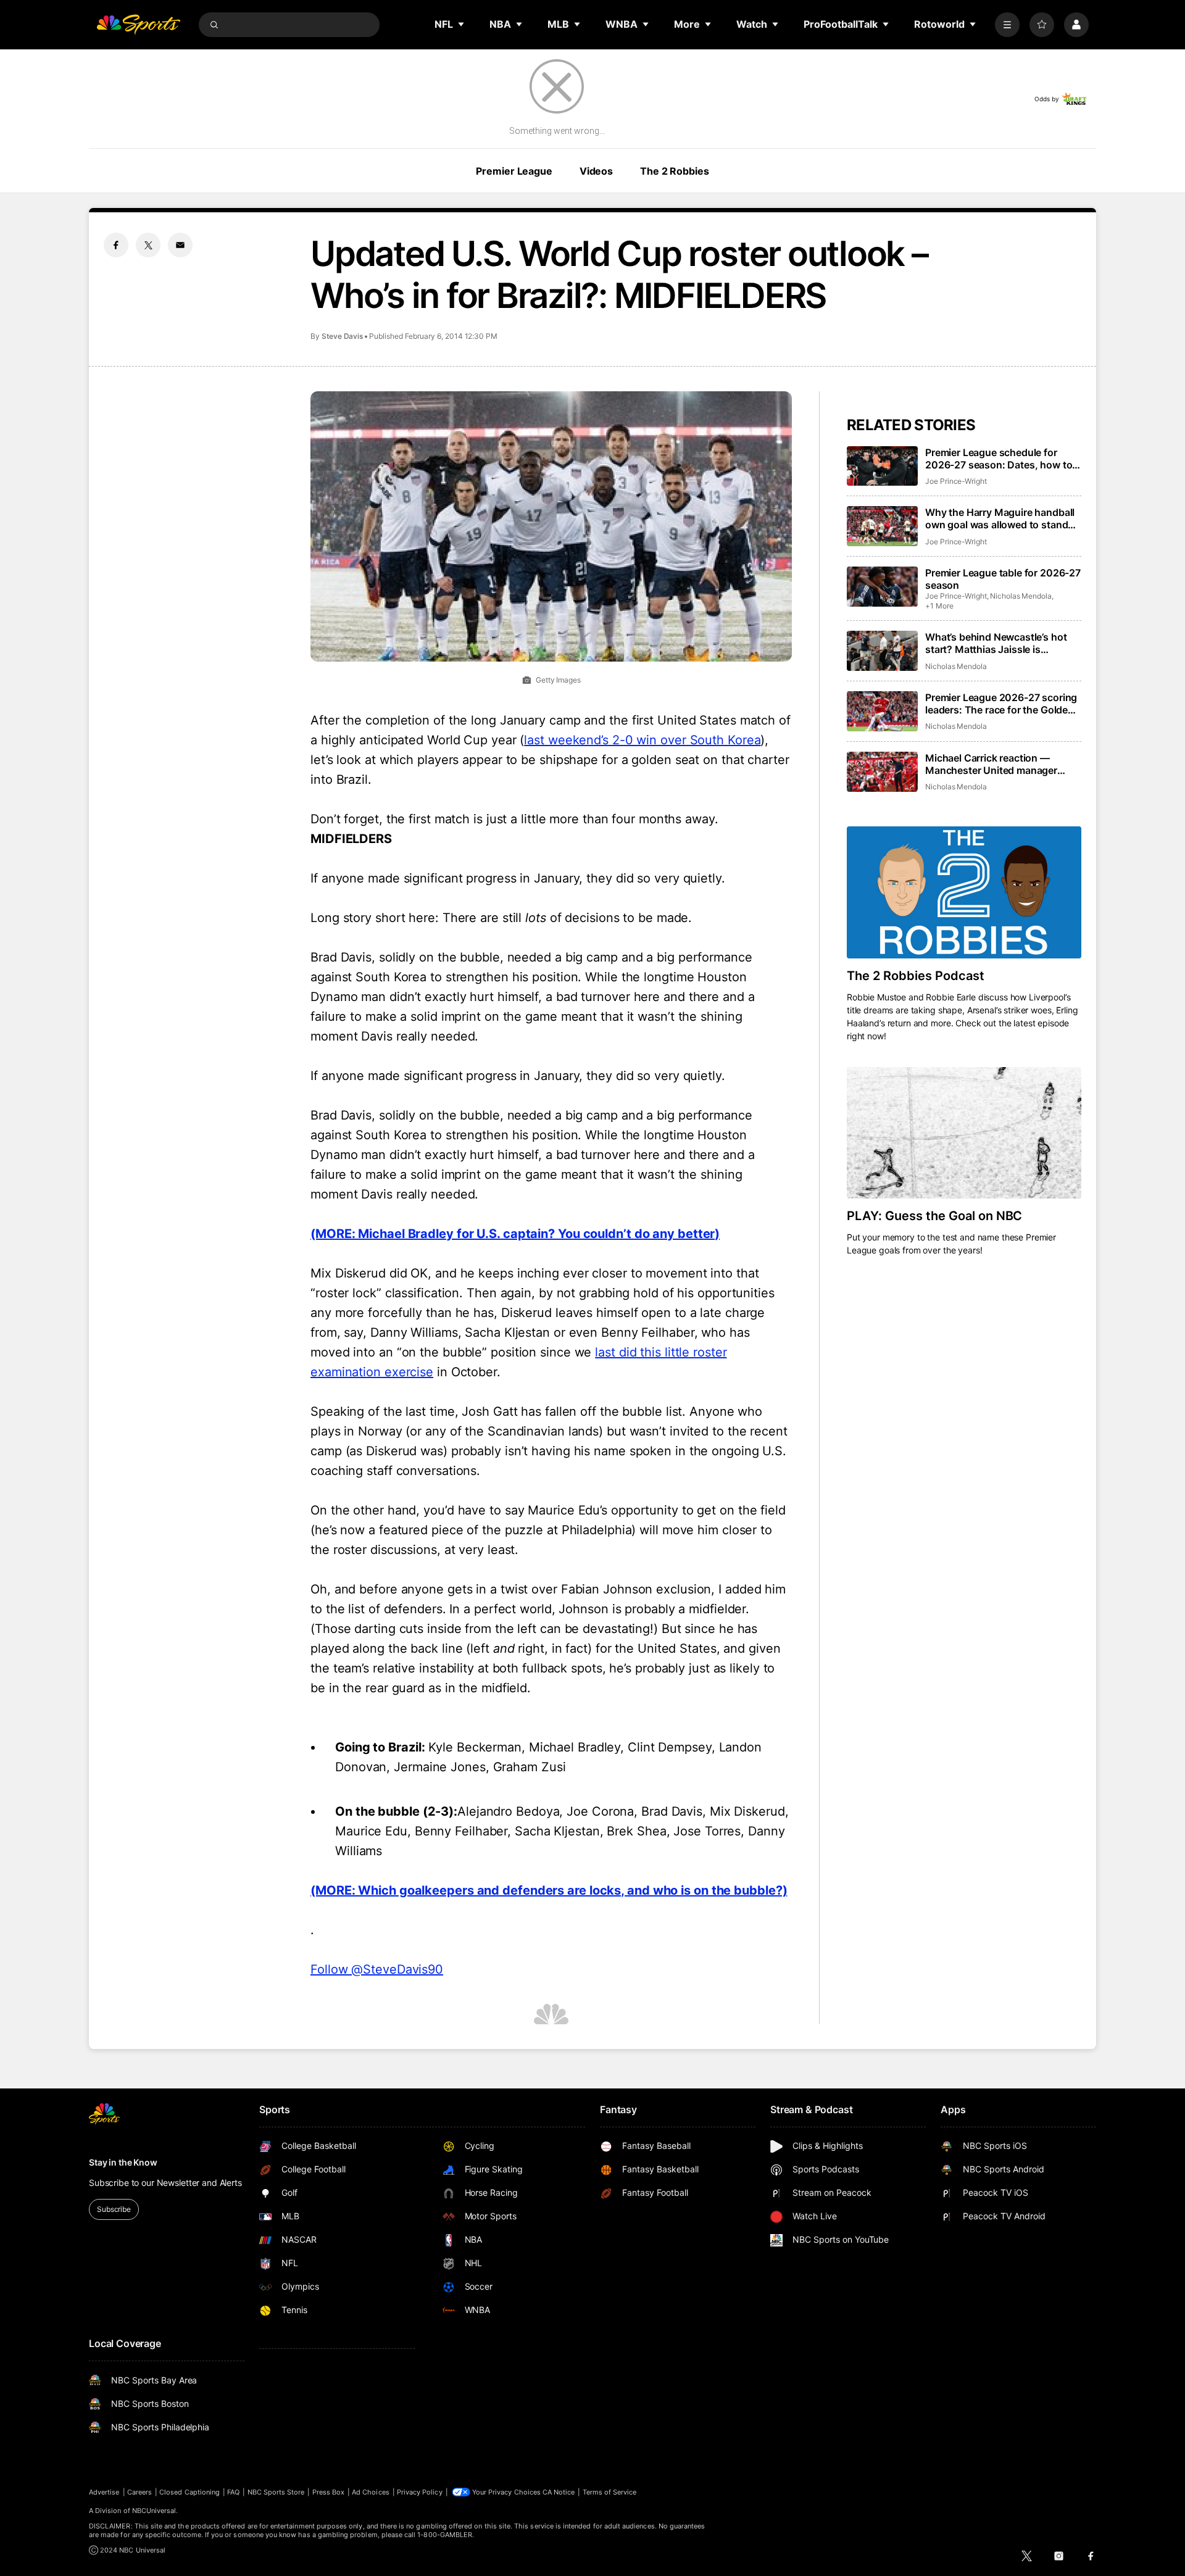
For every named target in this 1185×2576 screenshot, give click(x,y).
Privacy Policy (420, 2492)
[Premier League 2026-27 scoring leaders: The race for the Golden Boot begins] (882, 711)
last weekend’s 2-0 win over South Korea (642, 740)
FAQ (233, 2492)
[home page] (138, 25)
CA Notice (559, 2492)
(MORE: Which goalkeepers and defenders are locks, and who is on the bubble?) (549, 1890)
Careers (139, 2492)
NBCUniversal (154, 2511)
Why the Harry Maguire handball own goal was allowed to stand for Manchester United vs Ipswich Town (1003, 518)
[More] (1007, 25)
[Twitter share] (148, 245)
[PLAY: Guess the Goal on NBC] (964, 1133)
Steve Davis (342, 336)
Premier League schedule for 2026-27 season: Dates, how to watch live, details (999, 459)
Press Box (329, 2492)
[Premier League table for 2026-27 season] (882, 587)
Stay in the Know (123, 2162)
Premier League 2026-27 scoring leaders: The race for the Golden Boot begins (1001, 704)
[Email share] (180, 245)
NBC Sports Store (276, 2492)
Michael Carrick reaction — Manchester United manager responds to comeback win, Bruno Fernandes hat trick (991, 764)
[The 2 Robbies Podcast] (964, 892)
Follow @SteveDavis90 (377, 1969)
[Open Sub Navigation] (462, 24)
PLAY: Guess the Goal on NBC (934, 1216)
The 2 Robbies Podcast (916, 976)
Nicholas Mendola (1021, 596)
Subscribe (114, 2209)
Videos (596, 171)
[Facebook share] (116, 245)
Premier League (514, 171)
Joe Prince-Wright (956, 481)
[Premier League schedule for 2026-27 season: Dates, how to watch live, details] (882, 466)
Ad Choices (371, 2492)
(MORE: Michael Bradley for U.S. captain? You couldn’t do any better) (515, 1234)
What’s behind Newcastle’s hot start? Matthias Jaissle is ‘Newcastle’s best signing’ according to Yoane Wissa (996, 643)
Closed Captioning (189, 2492)
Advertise (104, 2492)
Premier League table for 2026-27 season (1003, 579)
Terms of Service (610, 2492)
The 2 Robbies (674, 171)
